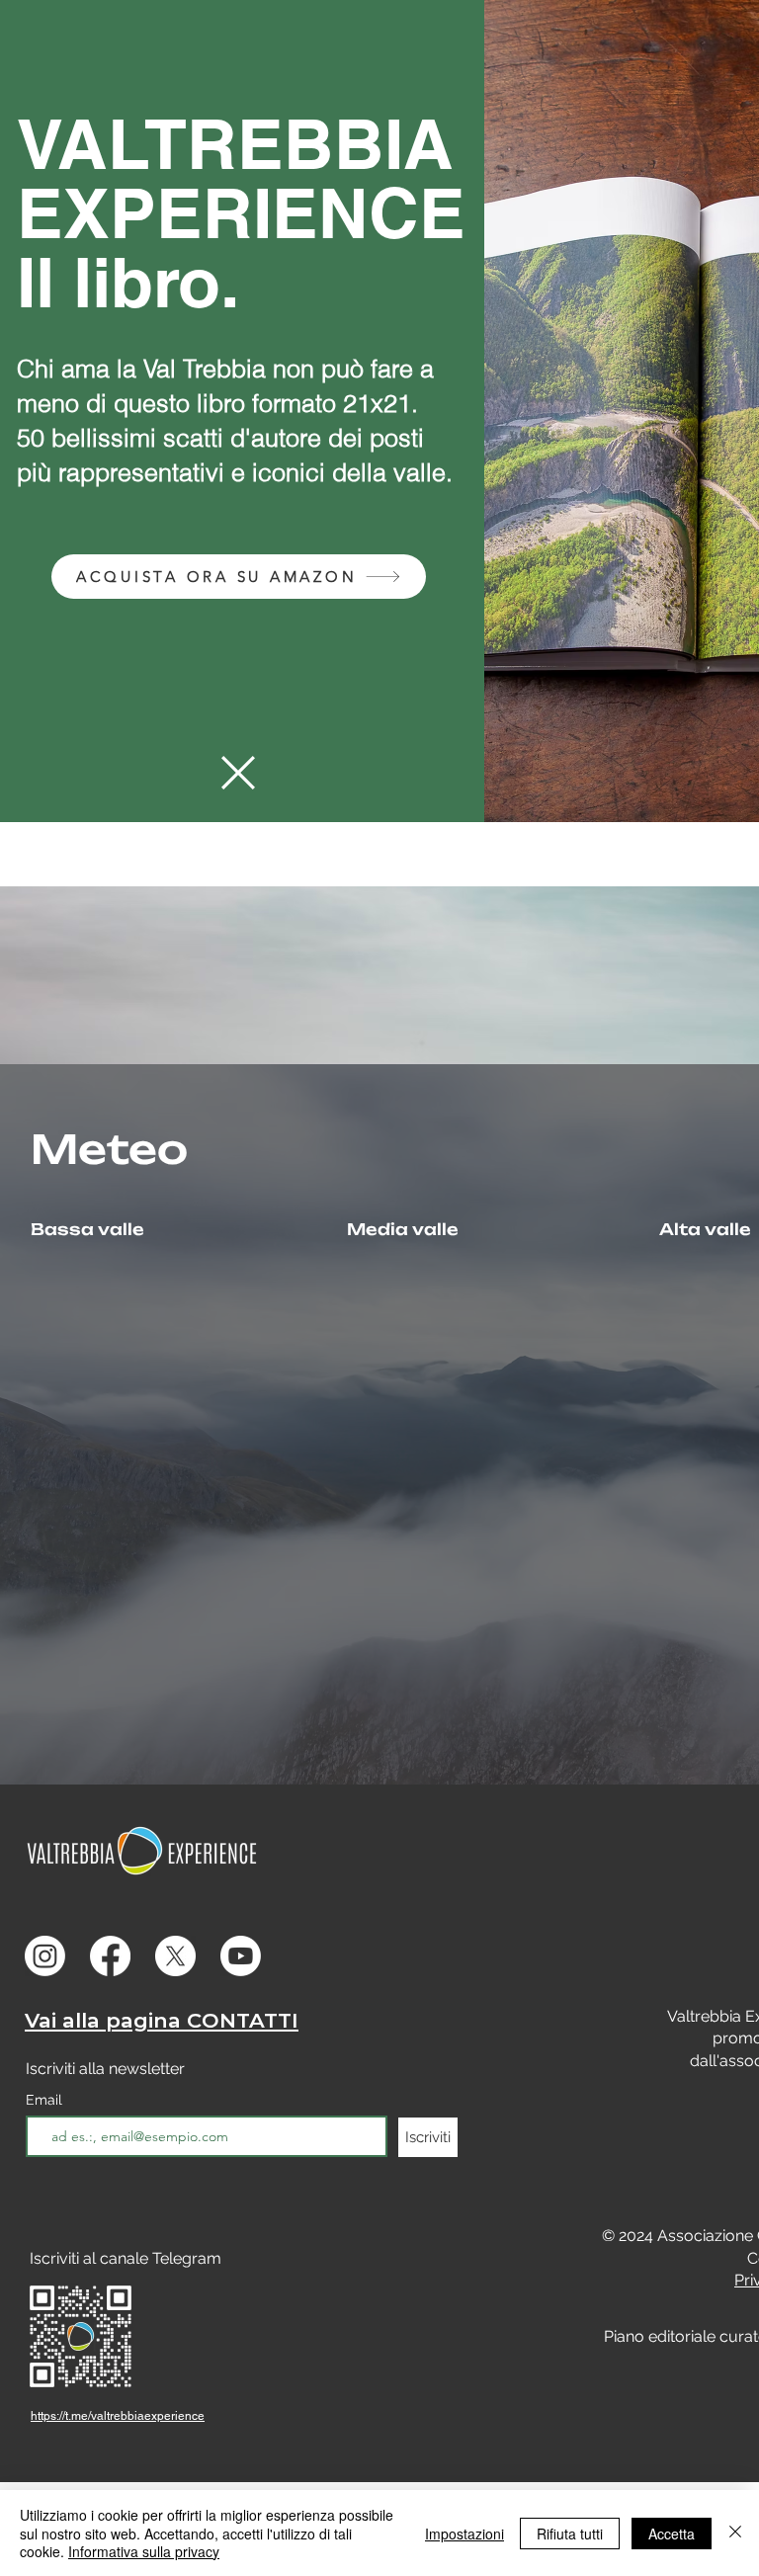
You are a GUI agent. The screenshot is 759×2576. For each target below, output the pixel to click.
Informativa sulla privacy (144, 2551)
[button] (238, 773)
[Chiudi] (735, 2533)
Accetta (672, 2534)
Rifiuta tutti (570, 2534)
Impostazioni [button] (464, 2534)
